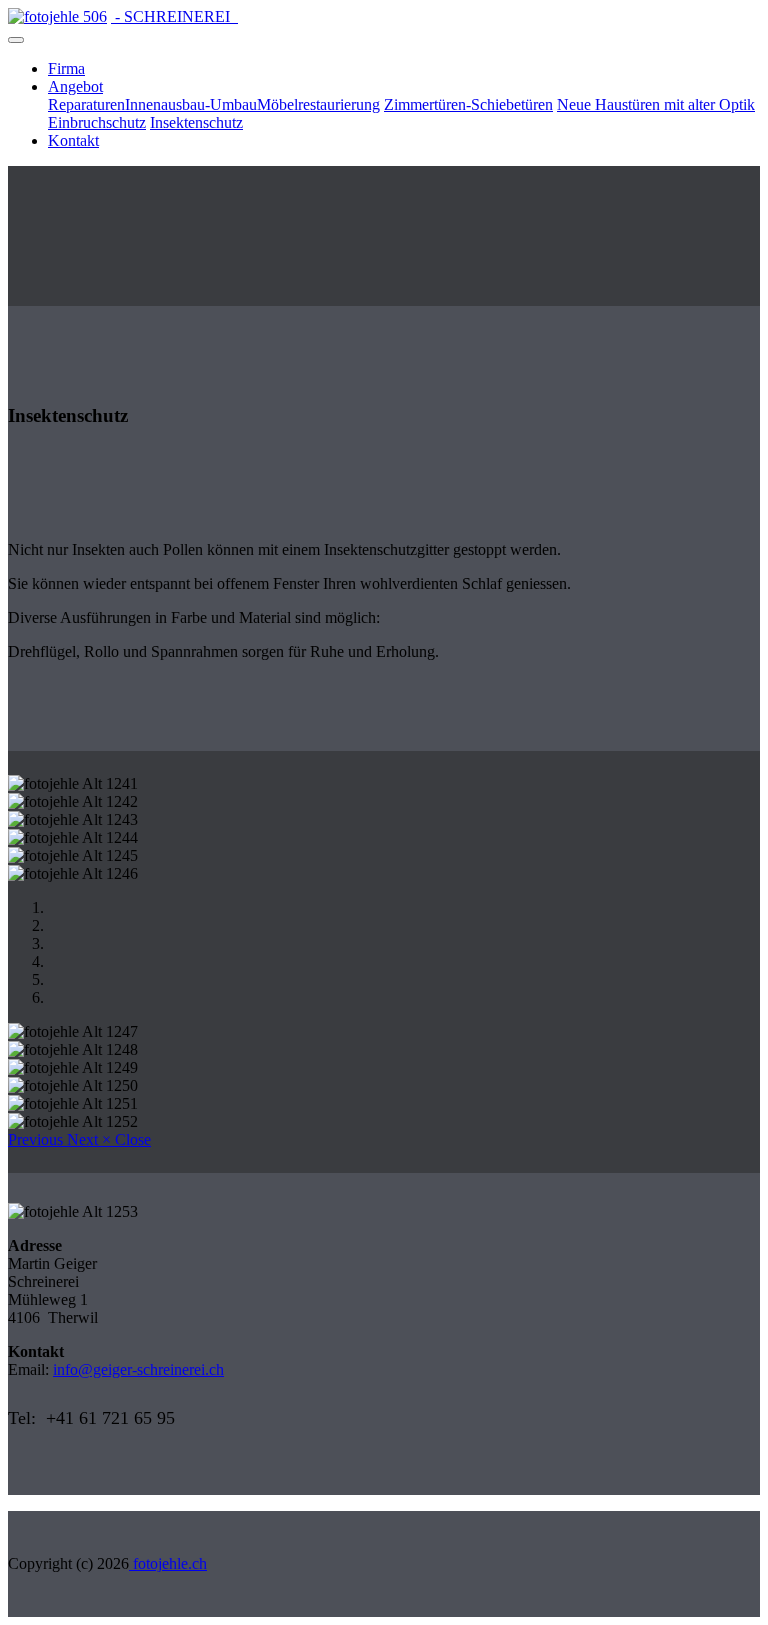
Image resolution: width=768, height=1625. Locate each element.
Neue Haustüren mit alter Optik (656, 104)
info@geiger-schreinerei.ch (138, 1369)
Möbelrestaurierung (318, 104)
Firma (66, 68)
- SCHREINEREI (174, 16)
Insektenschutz (196, 122)
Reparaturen (86, 104)
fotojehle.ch (168, 1563)
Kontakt (73, 140)
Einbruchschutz (97, 122)
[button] (37, 1139)
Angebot (75, 86)
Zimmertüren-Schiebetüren (468, 104)
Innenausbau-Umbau (191, 104)
